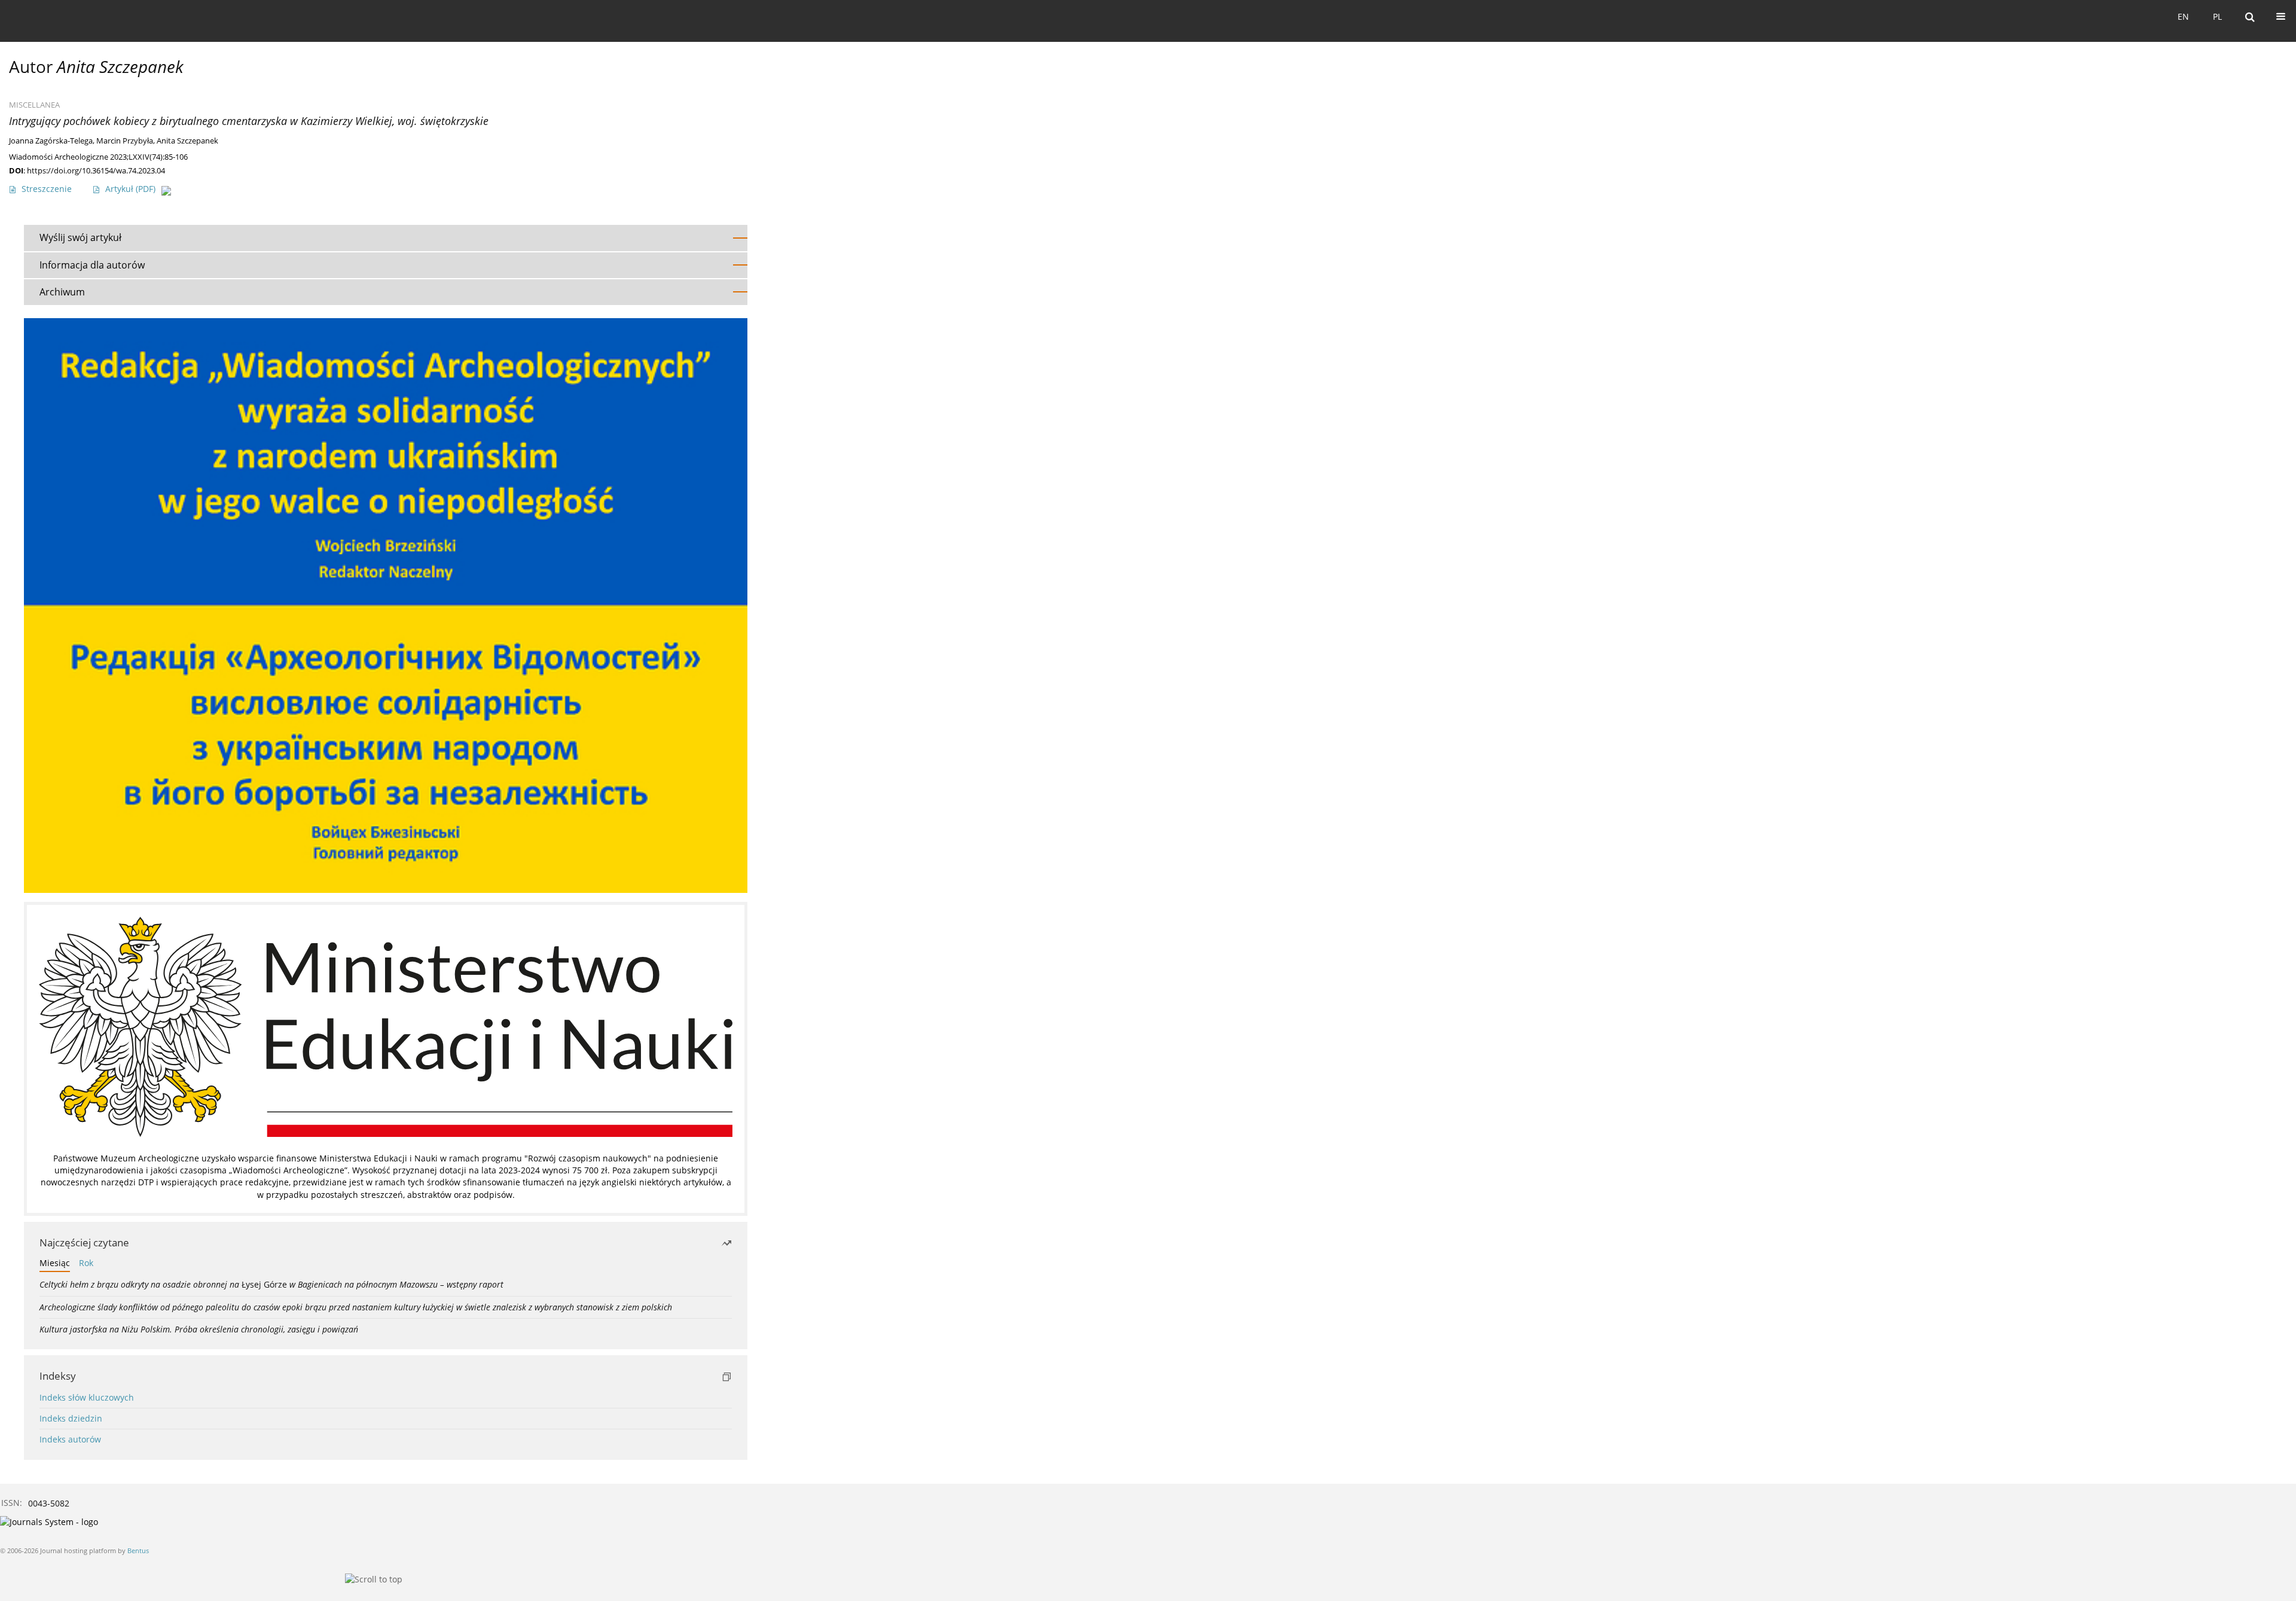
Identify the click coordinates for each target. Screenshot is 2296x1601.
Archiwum (62, 292)
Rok (86, 1263)
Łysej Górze (271, 1284)
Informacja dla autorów (92, 265)
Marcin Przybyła (125, 141)
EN (2183, 16)
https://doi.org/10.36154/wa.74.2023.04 (96, 170)
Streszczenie (47, 189)
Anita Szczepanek (187, 141)
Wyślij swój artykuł (80, 237)
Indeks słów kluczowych (87, 1397)
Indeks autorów (70, 1439)
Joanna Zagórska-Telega (51, 141)
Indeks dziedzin (71, 1418)
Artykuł (130, 189)
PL (2217, 16)
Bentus (138, 1550)
